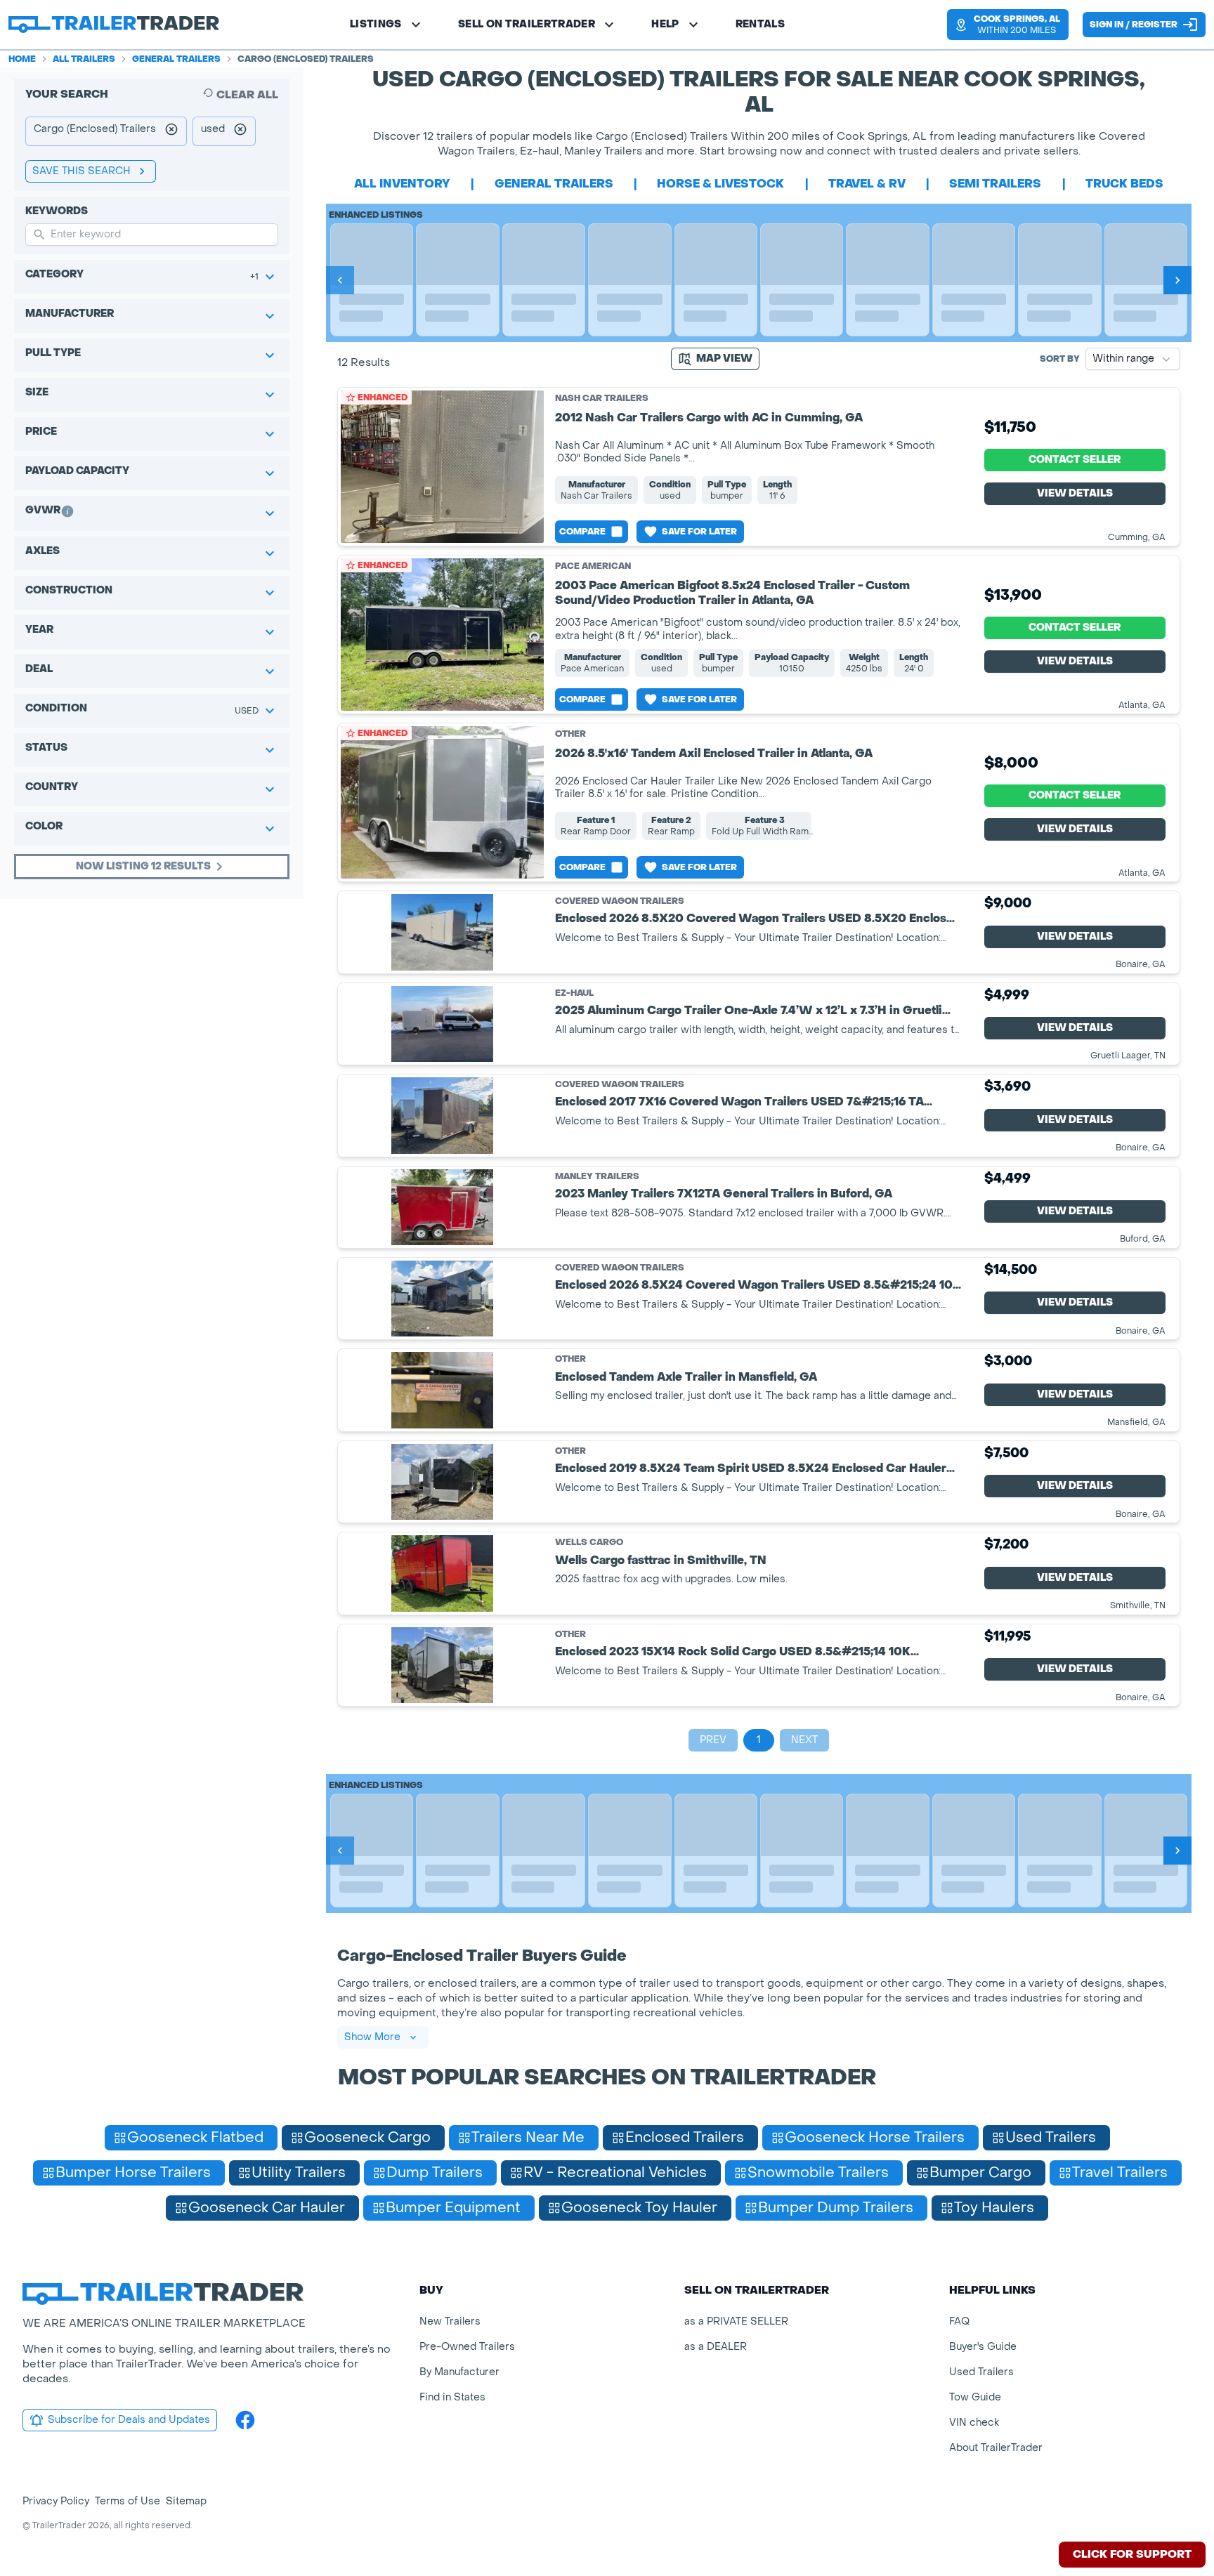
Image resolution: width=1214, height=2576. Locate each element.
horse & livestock (720, 184)
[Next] (1177, 280)
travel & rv (867, 184)
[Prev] (340, 280)
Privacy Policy (56, 2501)
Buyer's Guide (983, 2347)
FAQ (959, 2321)
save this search (81, 171)
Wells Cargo (589, 1543)
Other (570, 734)
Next (804, 1740)
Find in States (452, 2397)
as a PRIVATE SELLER (736, 2321)
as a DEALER (716, 2347)
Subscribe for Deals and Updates (129, 2420)
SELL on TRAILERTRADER (527, 24)
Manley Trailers (597, 1177)
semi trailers (995, 184)
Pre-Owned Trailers (467, 2347)
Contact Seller (1075, 460)
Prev (713, 1740)
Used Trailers (981, 2372)
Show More (372, 2037)
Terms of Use (128, 2501)
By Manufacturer (459, 2372)
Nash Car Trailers (602, 398)
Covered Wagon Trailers (620, 901)
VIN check (974, 2423)
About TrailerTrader (996, 2448)
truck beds (1124, 184)
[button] (1008, 25)
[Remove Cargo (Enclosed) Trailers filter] (171, 131)
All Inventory (402, 184)
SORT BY (1060, 359)
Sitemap (186, 2501)
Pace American (593, 566)
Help (665, 24)
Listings (376, 24)
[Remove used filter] (240, 131)
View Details (1075, 493)
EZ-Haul (574, 993)
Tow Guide (975, 2397)
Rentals (760, 24)
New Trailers (450, 2321)
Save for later (699, 532)
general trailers (554, 184)
